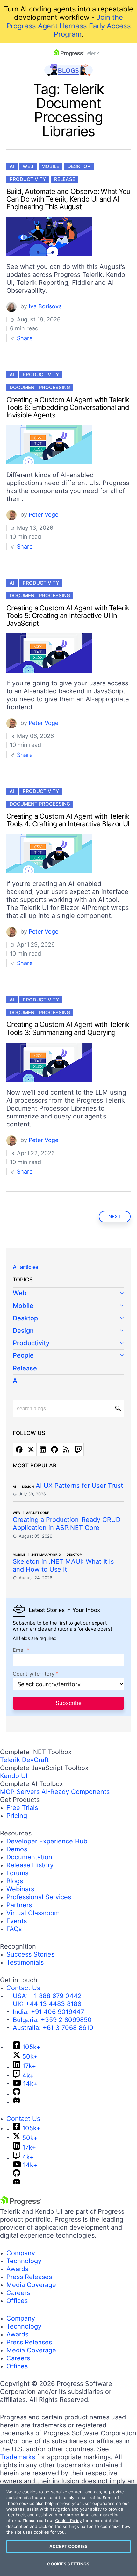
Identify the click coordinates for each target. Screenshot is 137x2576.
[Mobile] (68, 1306)
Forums (17, 1873)
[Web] (68, 1294)
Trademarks (18, 2457)
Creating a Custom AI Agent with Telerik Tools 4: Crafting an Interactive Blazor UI (68, 820)
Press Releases (29, 2277)
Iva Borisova (45, 306)
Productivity (28, 179)
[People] (68, 1356)
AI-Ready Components (76, 1792)
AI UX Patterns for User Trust (79, 1486)
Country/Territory (34, 1674)
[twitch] (78, 1449)
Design (23, 1331)
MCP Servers (20, 1792)
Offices (17, 2301)
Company (21, 2253)
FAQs (14, 1929)
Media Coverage (31, 2285)
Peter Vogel (44, 515)
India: (48, 2012)
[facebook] (19, 1449)
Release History (30, 1865)
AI (12, 166)
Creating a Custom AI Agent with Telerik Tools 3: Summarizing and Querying (68, 1028)
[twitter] (31, 1449)
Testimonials (25, 1962)
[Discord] (17, 2101)
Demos (17, 1849)
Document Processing (40, 387)
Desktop (79, 166)
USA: (47, 1996)
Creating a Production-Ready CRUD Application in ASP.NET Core (67, 1524)
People (23, 1355)
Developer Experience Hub (47, 1841)
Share (24, 338)
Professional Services (39, 1897)
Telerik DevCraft (24, 1760)
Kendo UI (14, 1776)
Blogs (15, 1881)
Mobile (50, 166)
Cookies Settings (68, 2564)
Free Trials (22, 1808)
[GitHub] (17, 2093)
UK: (47, 2004)
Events (17, 1921)
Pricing (17, 1816)
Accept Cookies (68, 2546)
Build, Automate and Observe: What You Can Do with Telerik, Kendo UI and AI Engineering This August (68, 199)
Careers (18, 2293)
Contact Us (23, 1988)
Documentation (29, 1857)
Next (115, 1217)
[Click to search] (118, 1408)
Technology (24, 2261)
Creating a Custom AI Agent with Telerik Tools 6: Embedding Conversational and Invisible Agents (68, 407)
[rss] (66, 1449)
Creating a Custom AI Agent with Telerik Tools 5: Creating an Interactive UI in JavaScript (68, 616)
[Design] (68, 1331)
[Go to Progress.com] (21, 2203)
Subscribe (69, 1703)
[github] (54, 1449)
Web (28, 166)
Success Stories (30, 1954)
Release (65, 179)
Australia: (53, 2028)
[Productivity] (68, 1343)
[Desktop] (68, 1319)
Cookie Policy (68, 2521)
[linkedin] (42, 1449)
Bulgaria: (52, 2020)
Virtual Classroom (33, 1913)
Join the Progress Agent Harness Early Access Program (69, 26)
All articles (25, 1267)
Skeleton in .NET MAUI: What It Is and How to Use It (63, 1565)
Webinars (20, 1889)
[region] (68, 2530)
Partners (19, 1905)
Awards (17, 2269)
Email (19, 1650)
